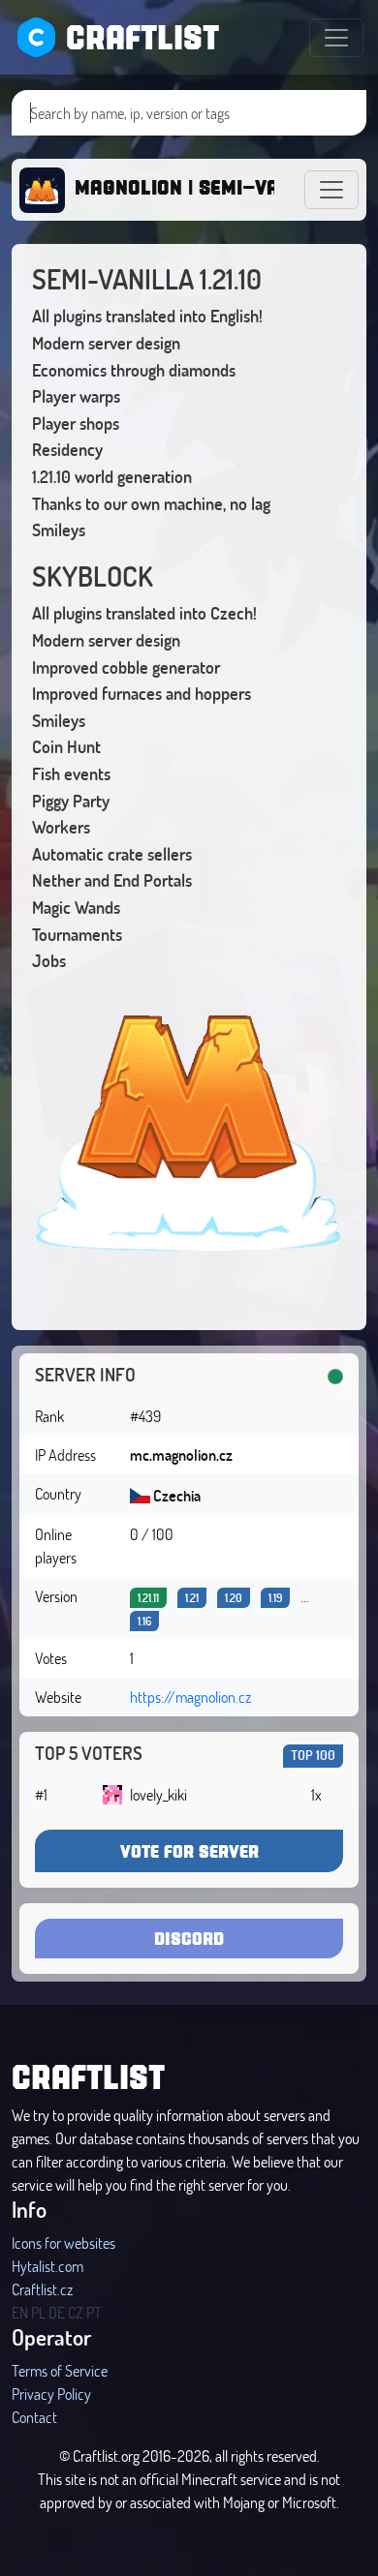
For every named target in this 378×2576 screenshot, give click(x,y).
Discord (189, 1938)
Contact (34, 2417)
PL (38, 2312)
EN (20, 2312)
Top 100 (313, 1755)
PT (94, 2312)
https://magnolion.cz (190, 1697)
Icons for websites (63, 2243)
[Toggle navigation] (336, 38)
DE (57, 2312)
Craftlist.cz (42, 2289)
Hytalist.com (47, 2266)
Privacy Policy (51, 2394)
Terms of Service (60, 2370)
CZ (76, 2312)
